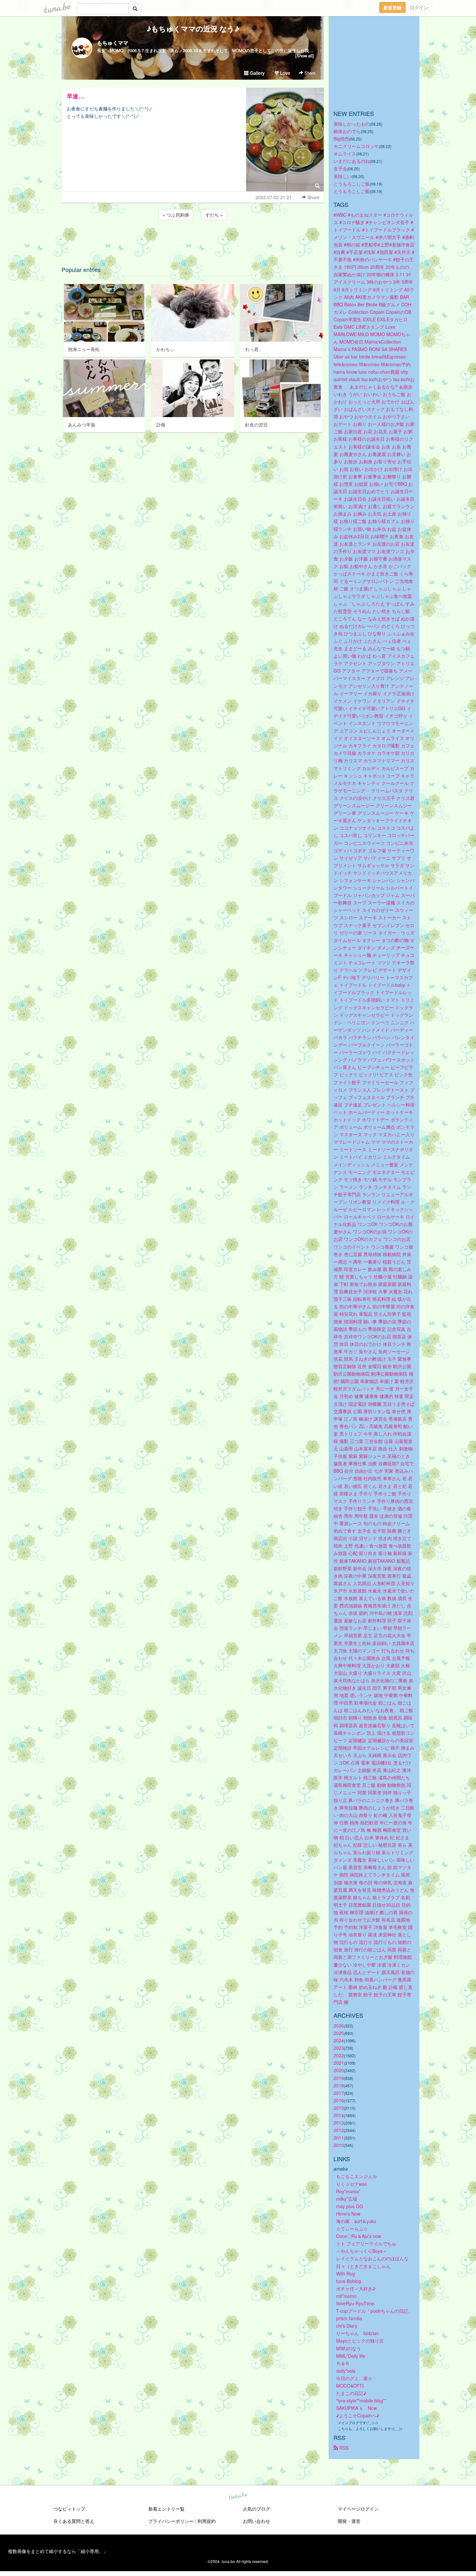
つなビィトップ (69, 2509)
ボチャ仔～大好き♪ (356, 2288)
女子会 (340, 168)
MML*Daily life (351, 2356)
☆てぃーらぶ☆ (352, 2229)
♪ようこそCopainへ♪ (358, 2415)
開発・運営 (349, 2521)
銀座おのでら (347, 131)
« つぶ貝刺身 (176, 215)
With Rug (346, 2274)
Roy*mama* (348, 2191)
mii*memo (346, 2296)
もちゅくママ (113, 43)
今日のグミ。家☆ (354, 2378)
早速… (75, 96)
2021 (339, 2063)
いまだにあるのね (352, 161)
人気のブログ (256, 2509)
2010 (339, 2145)
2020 (339, 2070)
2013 (339, 2123)
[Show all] (305, 56)
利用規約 (207, 2521)
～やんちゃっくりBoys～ (362, 2251)
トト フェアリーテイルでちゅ (366, 2243)
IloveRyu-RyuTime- (356, 2303)
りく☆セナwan (352, 2184)
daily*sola (346, 2371)
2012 (339, 2130)
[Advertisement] (193, 239)
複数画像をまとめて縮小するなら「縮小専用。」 (58, 2551)
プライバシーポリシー (171, 2521)
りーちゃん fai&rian (357, 2333)
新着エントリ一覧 (166, 2509)
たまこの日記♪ (351, 2393)
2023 (339, 2048)
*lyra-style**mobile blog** (361, 2400)
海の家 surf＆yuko (356, 2221)
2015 (339, 2108)
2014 (339, 2115)
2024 (339, 2040)
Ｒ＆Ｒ (343, 2363)
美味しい (343, 176)
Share (309, 73)
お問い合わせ (256, 2521)
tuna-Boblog (349, 2281)
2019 (339, 2078)
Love (284, 73)
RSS (343, 2448)
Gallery (257, 73)
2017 (339, 2093)
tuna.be (238, 2496)
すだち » (214, 215)
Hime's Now (348, 2214)
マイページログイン (358, 2509)
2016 (339, 2100)
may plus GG (350, 2206)
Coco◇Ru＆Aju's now (359, 2236)
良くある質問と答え (74, 2521)
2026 (339, 2026)
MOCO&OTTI (350, 2386)
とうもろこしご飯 (352, 184)
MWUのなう (349, 2348)
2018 (339, 2085)
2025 (339, 2033)
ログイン (419, 7)
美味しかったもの (352, 124)
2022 (339, 2055)
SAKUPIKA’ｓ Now (357, 2408)
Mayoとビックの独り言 (360, 2341)
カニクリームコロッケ (356, 146)
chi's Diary (347, 2326)
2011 (339, 2138)
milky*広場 (347, 2199)
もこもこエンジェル (357, 2176)
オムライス (345, 153)
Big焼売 (341, 139)
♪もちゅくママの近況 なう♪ (200, 28)
